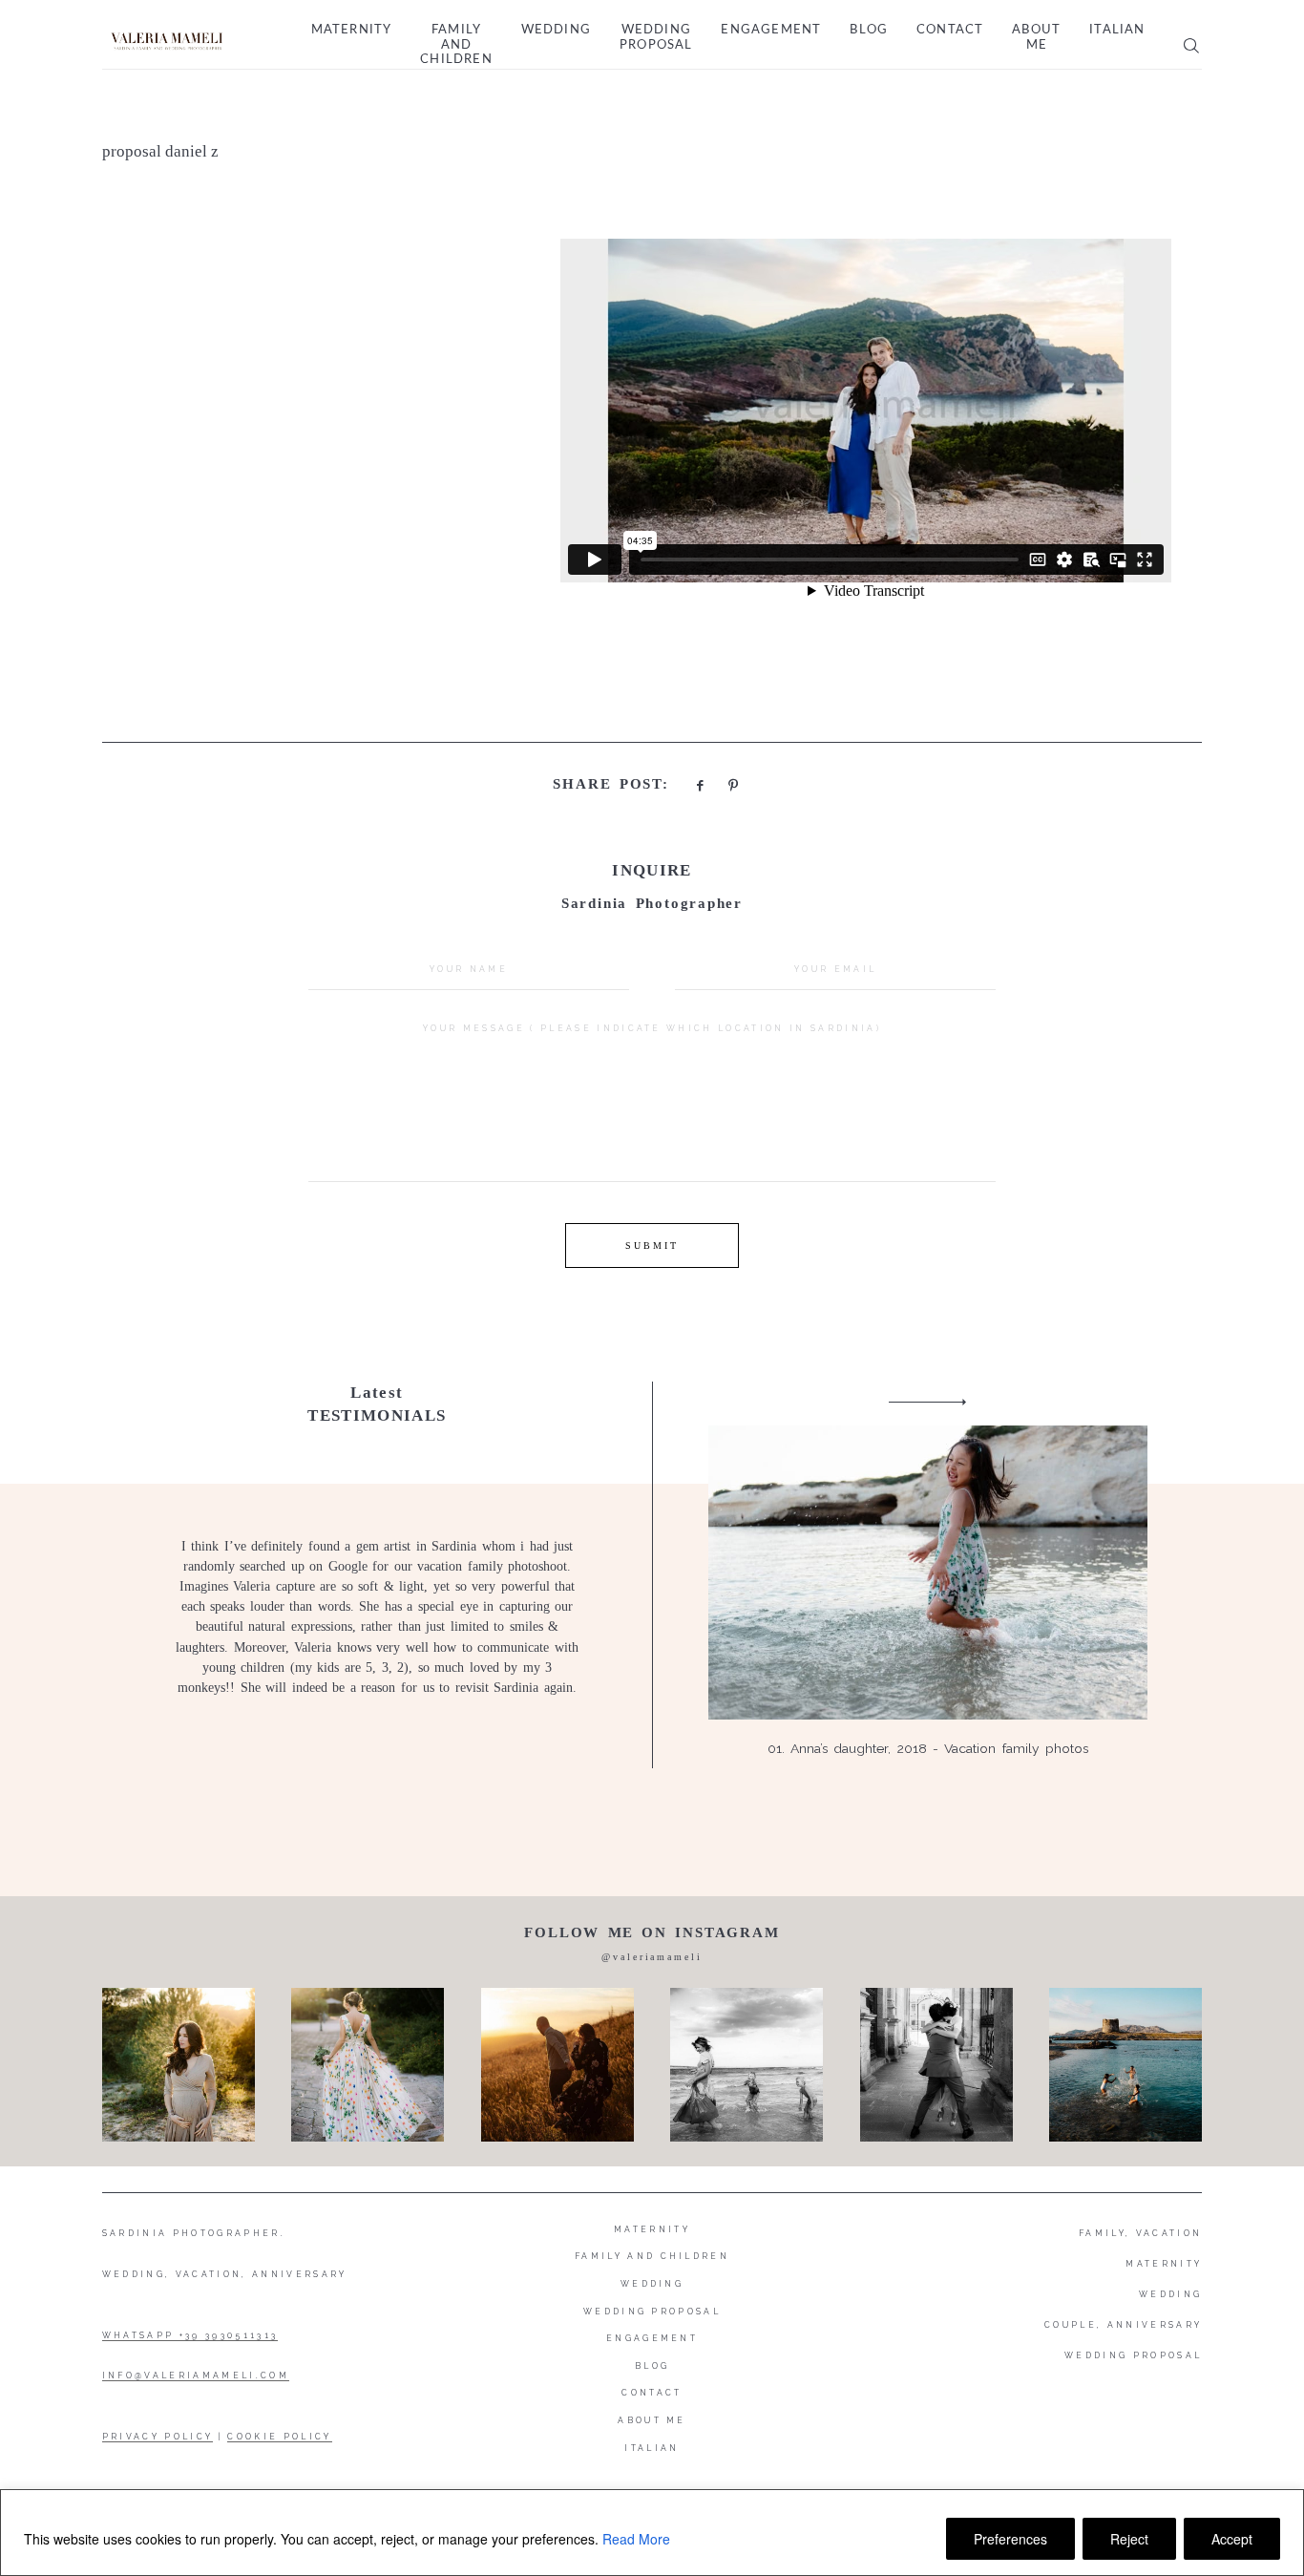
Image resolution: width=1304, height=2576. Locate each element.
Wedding (556, 30)
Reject (1129, 2539)
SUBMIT (652, 1246)
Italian (1117, 30)
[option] (652, 1575)
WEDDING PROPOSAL (1133, 2355)
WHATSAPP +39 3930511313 (190, 2335)
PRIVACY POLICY (158, 2437)
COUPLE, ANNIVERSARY (1123, 2325)
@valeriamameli (652, 1957)
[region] (652, 2533)
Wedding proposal (656, 38)
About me (1036, 38)
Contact (950, 30)
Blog (869, 30)
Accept (1232, 2539)
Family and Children (456, 45)
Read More (636, 2539)
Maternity (352, 30)
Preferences (1010, 2539)
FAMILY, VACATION (1140, 2233)
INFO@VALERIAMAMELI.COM (196, 2375)
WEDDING (1170, 2294)
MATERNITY (1164, 2264)
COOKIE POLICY (279, 2437)
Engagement (771, 30)
